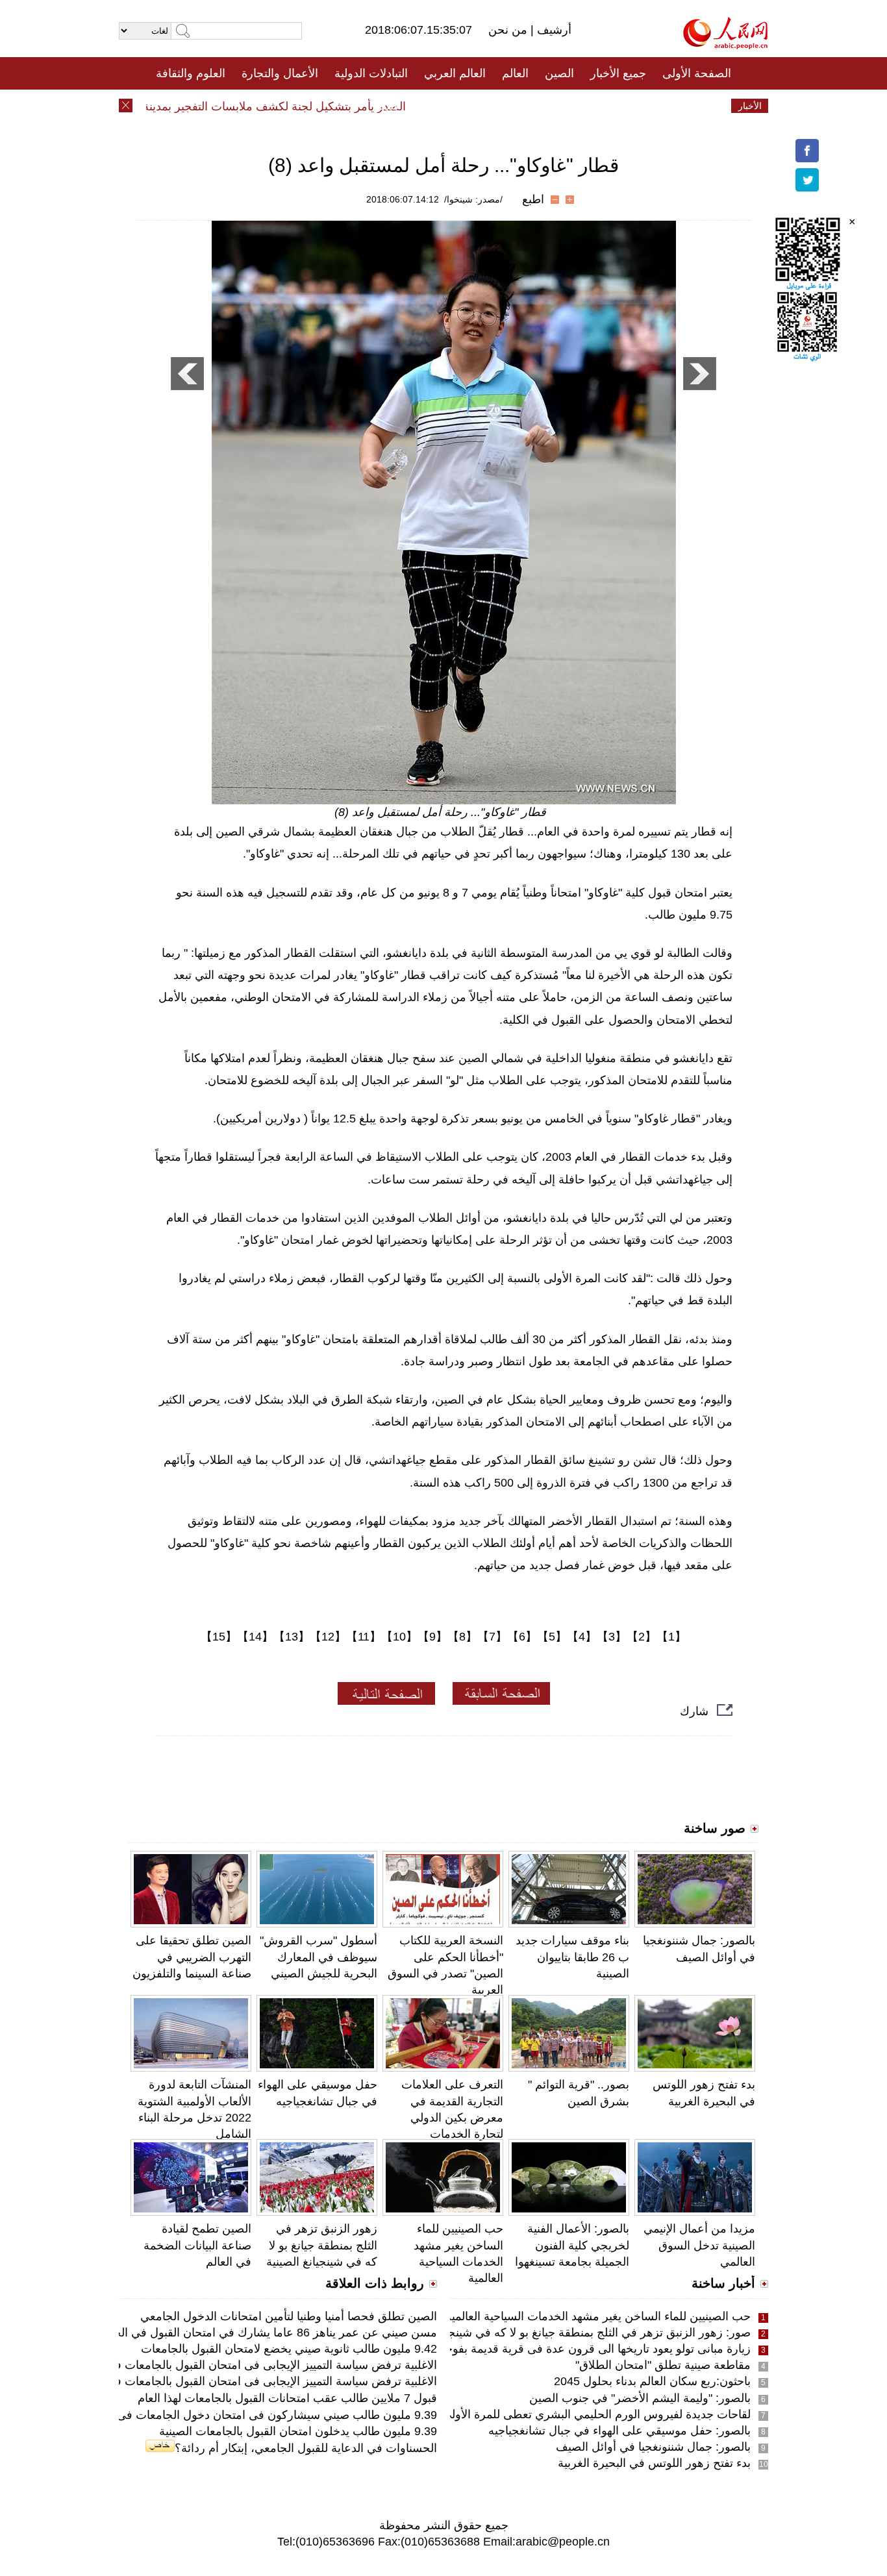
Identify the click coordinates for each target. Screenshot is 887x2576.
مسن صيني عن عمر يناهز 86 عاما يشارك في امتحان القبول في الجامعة (264, 2333)
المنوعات (490, 106)
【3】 (612, 1637)
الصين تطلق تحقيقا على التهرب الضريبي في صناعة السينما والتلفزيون (192, 1957)
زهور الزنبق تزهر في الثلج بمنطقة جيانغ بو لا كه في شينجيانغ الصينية (322, 2245)
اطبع (533, 199)
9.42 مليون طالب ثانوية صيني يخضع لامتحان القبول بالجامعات (289, 2349)
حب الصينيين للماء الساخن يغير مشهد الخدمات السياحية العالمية (598, 2316)
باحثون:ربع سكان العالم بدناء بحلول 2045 (652, 2381)
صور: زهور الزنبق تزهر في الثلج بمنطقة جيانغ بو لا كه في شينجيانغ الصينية (573, 2333)
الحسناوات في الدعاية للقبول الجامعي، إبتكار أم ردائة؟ (306, 2448)
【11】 (364, 1637)
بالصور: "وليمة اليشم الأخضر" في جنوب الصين (640, 2398)
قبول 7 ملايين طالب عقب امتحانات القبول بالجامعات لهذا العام (287, 2398)
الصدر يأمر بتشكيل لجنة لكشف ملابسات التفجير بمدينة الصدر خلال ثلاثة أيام (252, 106)
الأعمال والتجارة (280, 73)
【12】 (328, 1637)
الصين (559, 73)
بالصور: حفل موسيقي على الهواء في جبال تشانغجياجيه (619, 2431)
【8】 (462, 1637)
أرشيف (553, 30)
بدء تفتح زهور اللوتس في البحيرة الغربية (654, 2463)
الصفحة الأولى (697, 73)
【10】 (399, 1637)
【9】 (432, 1637)
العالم (515, 73)
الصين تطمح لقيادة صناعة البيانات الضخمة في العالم (197, 2245)
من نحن (509, 30)
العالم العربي (455, 73)
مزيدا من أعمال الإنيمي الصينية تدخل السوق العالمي (699, 2245)
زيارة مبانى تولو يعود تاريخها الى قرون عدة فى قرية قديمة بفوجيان (591, 2349)
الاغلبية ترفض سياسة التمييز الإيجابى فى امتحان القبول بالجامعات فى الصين (255, 2365)
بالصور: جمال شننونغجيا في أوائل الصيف (653, 2447)
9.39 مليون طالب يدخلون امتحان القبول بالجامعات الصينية (298, 2431)
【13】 (292, 1637)
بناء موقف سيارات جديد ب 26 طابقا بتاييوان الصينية (572, 1957)
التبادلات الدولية (371, 73)
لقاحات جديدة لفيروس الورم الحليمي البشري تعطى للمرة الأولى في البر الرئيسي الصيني (538, 2414)
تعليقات (434, 106)
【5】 (552, 1637)
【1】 (671, 1637)
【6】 (522, 1637)
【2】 (642, 1637)
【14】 (255, 1637)
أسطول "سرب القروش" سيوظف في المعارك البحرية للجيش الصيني (319, 1957)
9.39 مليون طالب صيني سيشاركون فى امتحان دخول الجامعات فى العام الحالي (245, 2415)
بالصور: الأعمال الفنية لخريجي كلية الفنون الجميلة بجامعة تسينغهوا (572, 2245)
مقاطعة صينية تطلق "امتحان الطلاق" (663, 2365)
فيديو (387, 106)
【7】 (492, 1637)
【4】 (582, 1637)
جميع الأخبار (618, 73)
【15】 (219, 1637)
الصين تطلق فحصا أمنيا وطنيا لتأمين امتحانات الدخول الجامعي (289, 2316)
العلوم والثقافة (191, 73)
